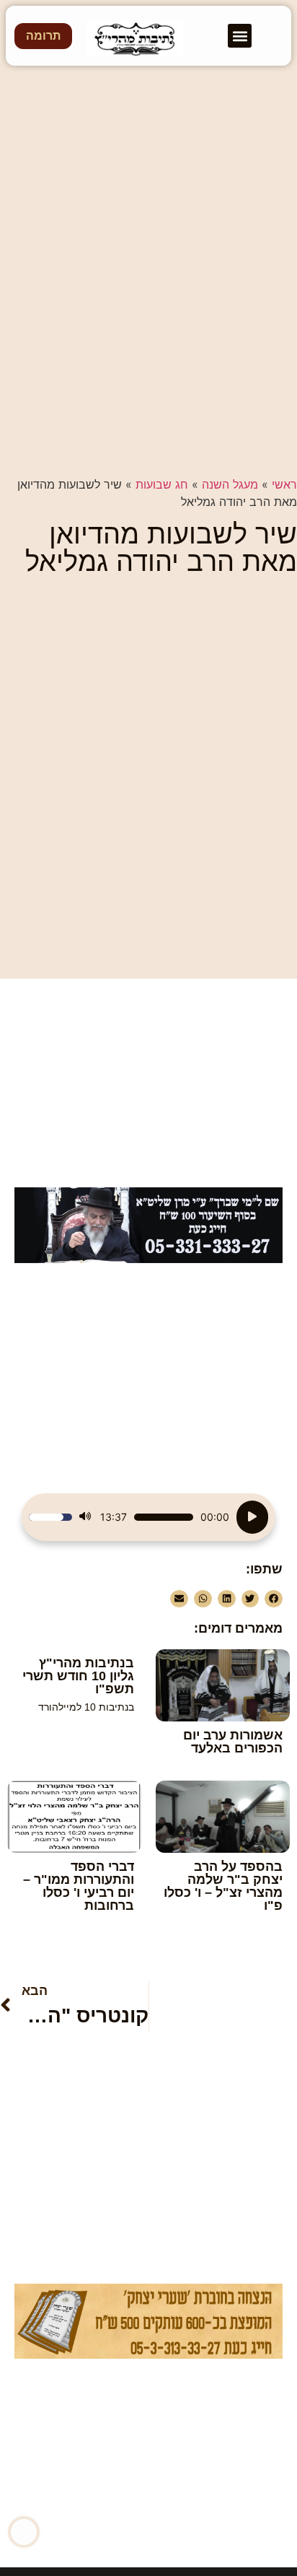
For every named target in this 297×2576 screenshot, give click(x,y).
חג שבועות (162, 484)
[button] (240, 36)
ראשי (284, 484)
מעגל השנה (230, 484)
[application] (148, 1517)
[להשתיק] (85, 1517)
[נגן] (252, 1517)
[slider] (164, 1517)
